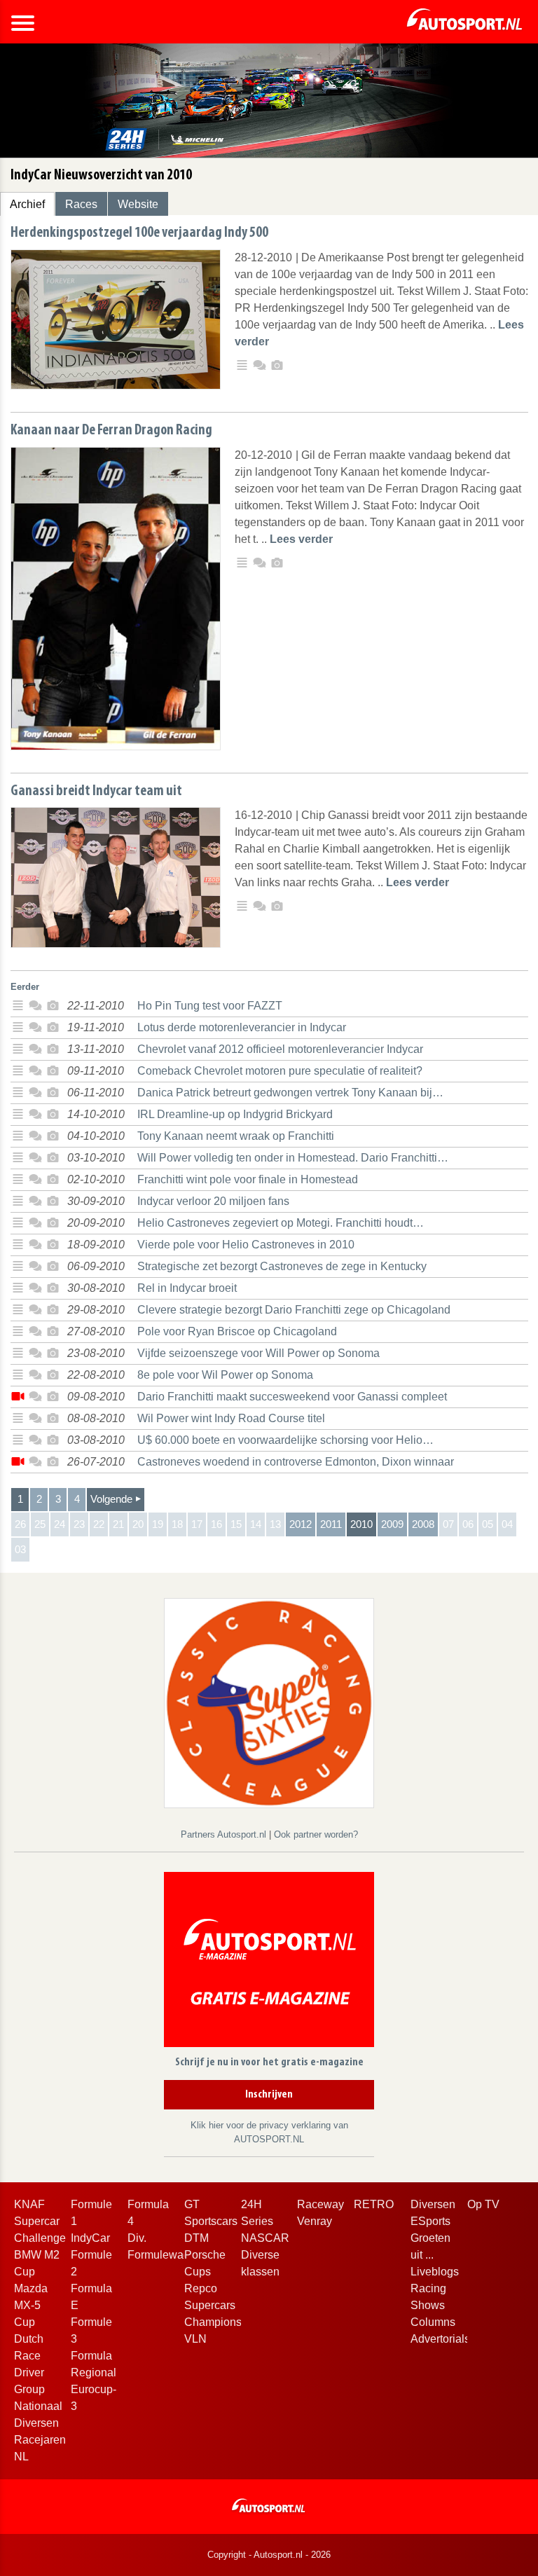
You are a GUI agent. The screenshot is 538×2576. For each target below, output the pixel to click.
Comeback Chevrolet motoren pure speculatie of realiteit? (280, 1071)
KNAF (29, 2204)
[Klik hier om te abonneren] (269, 1962)
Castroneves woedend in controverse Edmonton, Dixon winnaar (296, 1462)
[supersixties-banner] (269, 1702)
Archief (27, 204)
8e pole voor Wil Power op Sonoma (225, 1375)
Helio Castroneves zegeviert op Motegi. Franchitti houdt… (281, 1223)
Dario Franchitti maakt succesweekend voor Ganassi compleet (292, 1397)
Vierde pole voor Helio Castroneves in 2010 (246, 1245)
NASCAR (265, 2238)
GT (192, 2204)
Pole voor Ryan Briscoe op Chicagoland (237, 1331)
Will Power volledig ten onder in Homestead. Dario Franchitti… (293, 1158)
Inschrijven (269, 2095)
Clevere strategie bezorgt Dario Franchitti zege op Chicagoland (294, 1310)
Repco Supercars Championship (221, 2305)
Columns (433, 2322)
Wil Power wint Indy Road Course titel (231, 1418)
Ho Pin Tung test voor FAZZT (210, 1006)
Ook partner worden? (316, 1834)
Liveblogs (435, 2272)
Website (138, 204)
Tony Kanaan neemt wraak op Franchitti (236, 1136)
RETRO (374, 2204)
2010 (361, 1524)
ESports (430, 2221)
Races (81, 204)
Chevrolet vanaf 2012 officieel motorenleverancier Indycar (280, 1049)
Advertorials (440, 2339)
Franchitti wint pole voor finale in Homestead (248, 1179)
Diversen (433, 2204)
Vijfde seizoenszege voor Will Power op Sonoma (258, 1353)
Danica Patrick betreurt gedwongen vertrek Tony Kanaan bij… (290, 1093)
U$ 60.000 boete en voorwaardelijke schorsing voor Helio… (285, 1440)
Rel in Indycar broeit (187, 1288)
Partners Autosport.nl (225, 1834)
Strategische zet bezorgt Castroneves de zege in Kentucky (282, 1266)
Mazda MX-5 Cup (31, 2305)
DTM (196, 2238)
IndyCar (90, 2238)
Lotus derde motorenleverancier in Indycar (242, 1027)
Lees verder (301, 539)
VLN (195, 2339)
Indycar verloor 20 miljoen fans (213, 1201)
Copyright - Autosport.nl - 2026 (269, 2555)
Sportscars (211, 2221)
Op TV (483, 2204)
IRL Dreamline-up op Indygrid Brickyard (235, 1114)
